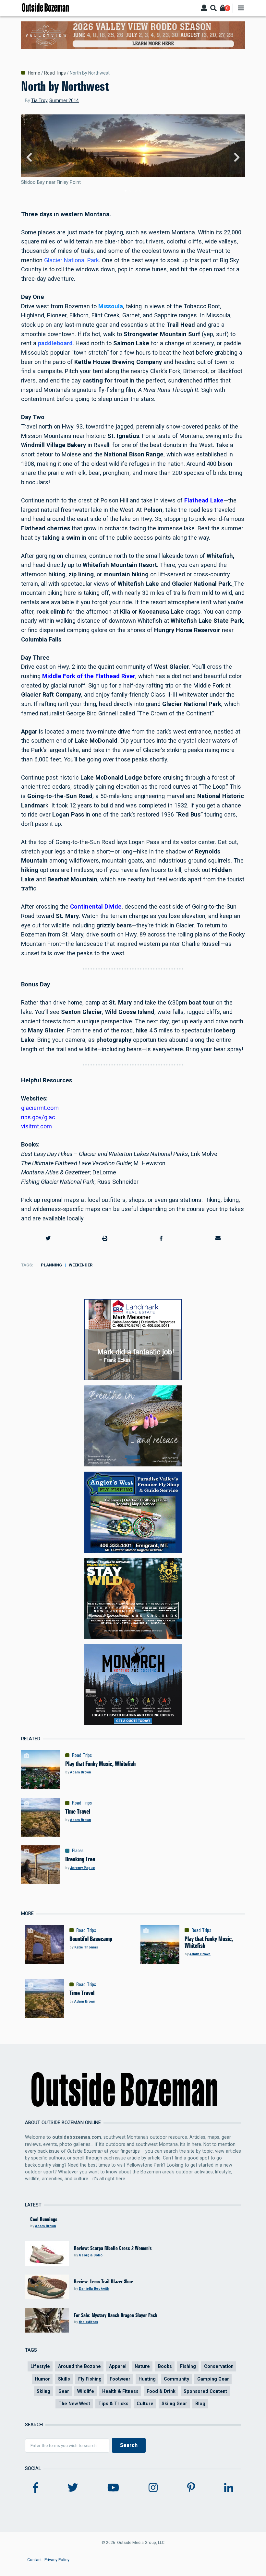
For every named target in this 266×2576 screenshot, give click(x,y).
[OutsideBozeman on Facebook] (36, 2488)
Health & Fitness (120, 2391)
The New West (74, 2404)
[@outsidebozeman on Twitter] (73, 2488)
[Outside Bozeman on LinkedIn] (229, 2488)
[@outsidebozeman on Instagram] (153, 2488)
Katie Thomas (86, 1947)
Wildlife (86, 2391)
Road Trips (55, 73)
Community (176, 2379)
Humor (42, 2379)
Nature (142, 2366)
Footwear (120, 2379)
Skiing (43, 2391)
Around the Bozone (79, 2366)
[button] (48, 1239)
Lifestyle (40, 2366)
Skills (64, 2379)
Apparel (118, 2366)
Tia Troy (39, 100)
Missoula (111, 306)
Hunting (147, 2379)
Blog (200, 2404)
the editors (88, 2322)
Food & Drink (161, 2391)
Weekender (81, 1265)
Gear (64, 2391)
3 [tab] (136, 191)
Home (34, 73)
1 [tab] (126, 191)
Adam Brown (81, 1772)
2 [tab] (130, 191)
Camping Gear (213, 2379)
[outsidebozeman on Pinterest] (191, 2488)
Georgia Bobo (91, 2255)
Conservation (219, 2366)
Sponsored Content (205, 2391)
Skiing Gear (174, 2404)
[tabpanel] (133, 158)
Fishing (188, 2366)
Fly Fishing (90, 2379)
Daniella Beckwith (94, 2289)
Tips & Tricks (113, 2404)
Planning (51, 1265)
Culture (145, 2404)
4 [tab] (140, 191)
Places (78, 1851)
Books (165, 2366)
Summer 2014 (64, 100)
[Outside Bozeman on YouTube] (113, 2488)
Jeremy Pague (83, 1868)
